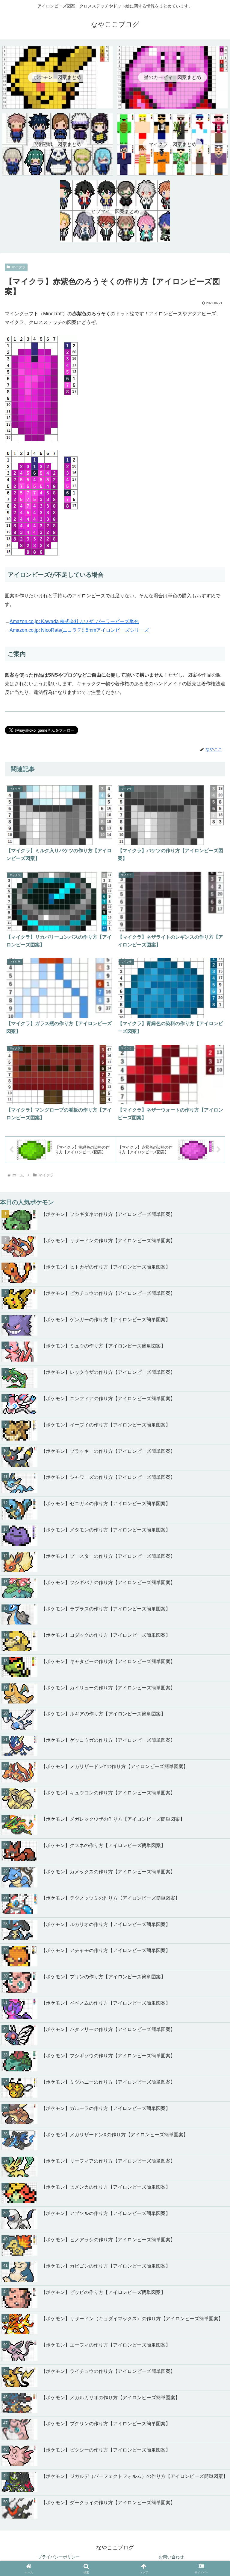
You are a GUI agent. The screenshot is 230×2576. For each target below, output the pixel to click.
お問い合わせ (171, 2557)
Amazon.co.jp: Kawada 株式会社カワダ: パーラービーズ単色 (74, 621)
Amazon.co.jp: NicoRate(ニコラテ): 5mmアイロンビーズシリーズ (79, 630)
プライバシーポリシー (59, 2557)
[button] (212, 1804)
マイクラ (19, 267)
